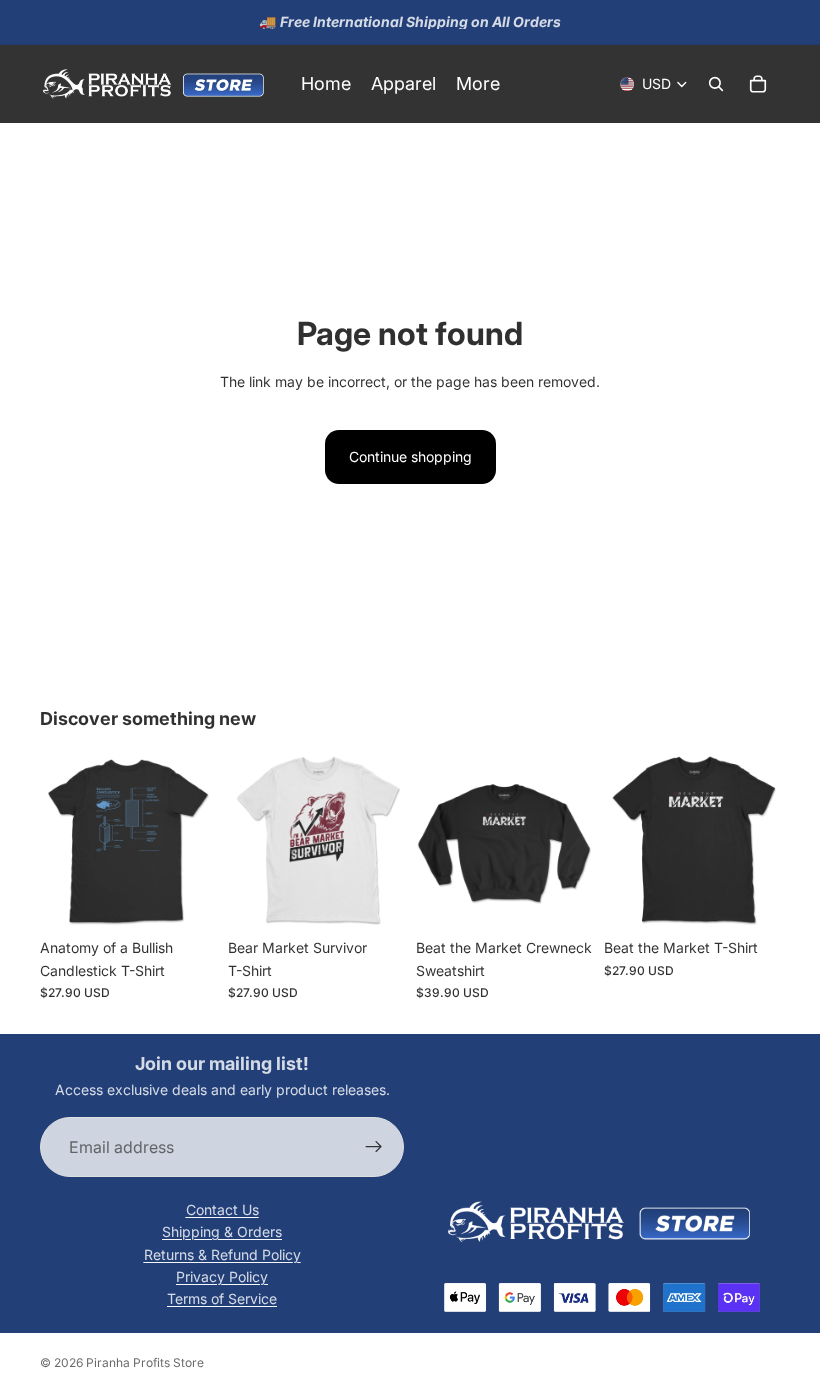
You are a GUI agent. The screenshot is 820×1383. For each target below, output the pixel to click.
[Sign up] (374, 1148)
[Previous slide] (62, 841)
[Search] (716, 84)
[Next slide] (194, 841)
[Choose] (185, 899)
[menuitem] (478, 84)
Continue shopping (410, 456)
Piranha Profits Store (145, 1362)
